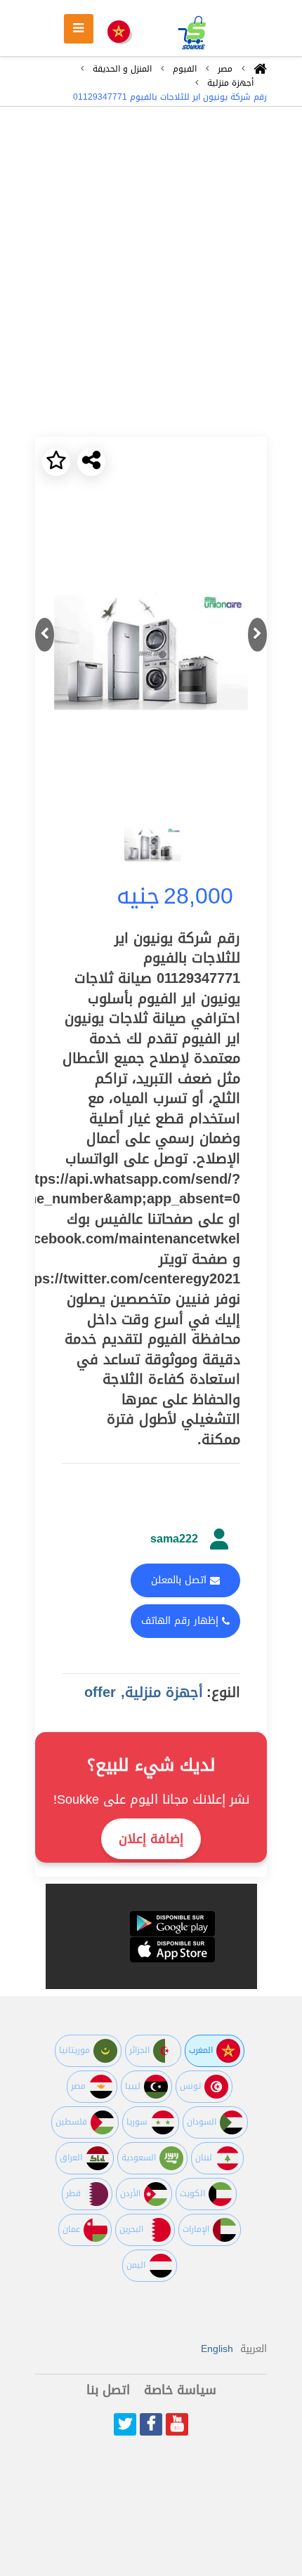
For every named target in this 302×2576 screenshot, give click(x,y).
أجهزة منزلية (230, 83)
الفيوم (185, 69)
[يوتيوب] (177, 2424)
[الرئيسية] (260, 72)
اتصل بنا (108, 2390)
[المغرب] (119, 33)
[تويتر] (125, 2424)
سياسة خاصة (180, 2390)
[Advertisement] (151, 272)
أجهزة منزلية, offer (144, 1692)
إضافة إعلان (151, 1839)
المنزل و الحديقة (122, 69)
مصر (225, 69)
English (217, 2349)
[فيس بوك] (151, 2424)
